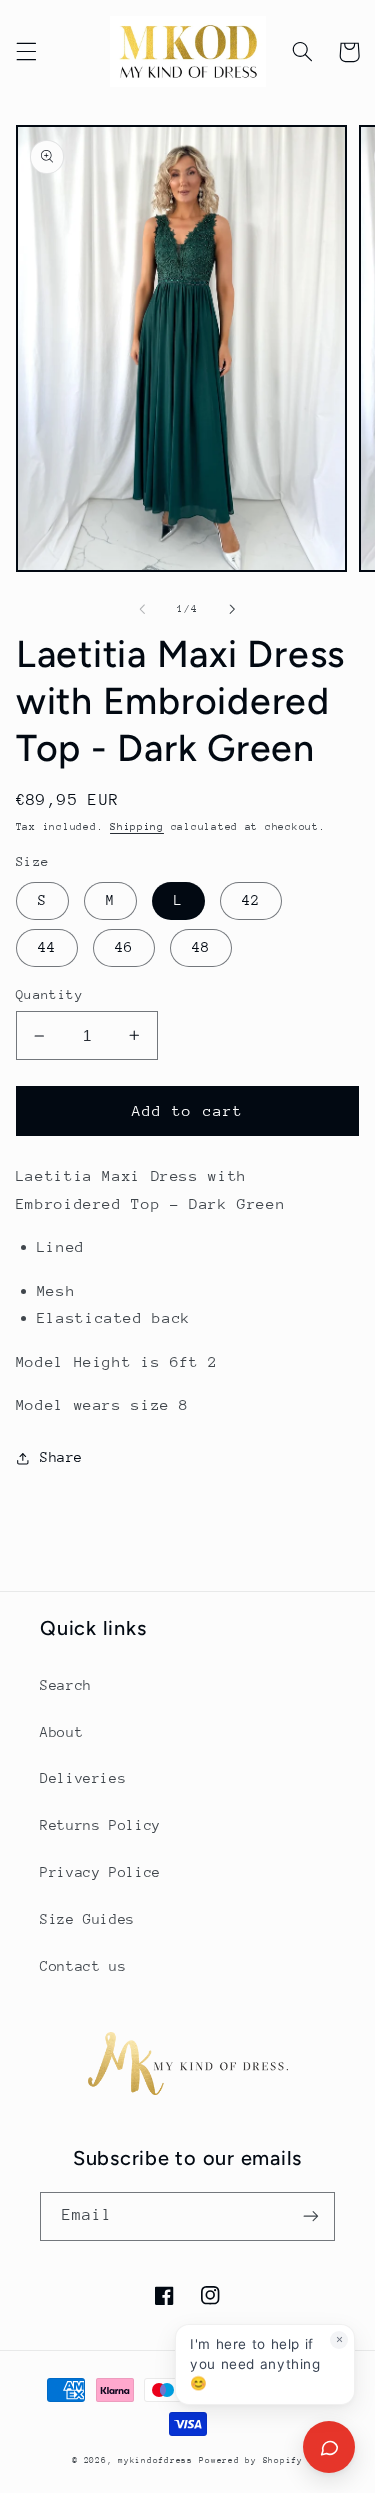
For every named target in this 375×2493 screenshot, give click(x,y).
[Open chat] (329, 2447)
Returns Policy (100, 1825)
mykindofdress (155, 2460)
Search (66, 1685)
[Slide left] (142, 609)
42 (251, 900)
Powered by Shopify (250, 2460)
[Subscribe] (311, 2216)
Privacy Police (100, 1872)
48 (201, 947)
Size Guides (87, 1919)
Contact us (83, 1966)
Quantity (49, 994)
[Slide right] (233, 609)
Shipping (137, 827)
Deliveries (83, 1778)
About (61, 1732)
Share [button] (61, 1457)
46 (124, 947)
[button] (26, 52)
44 (47, 947)
